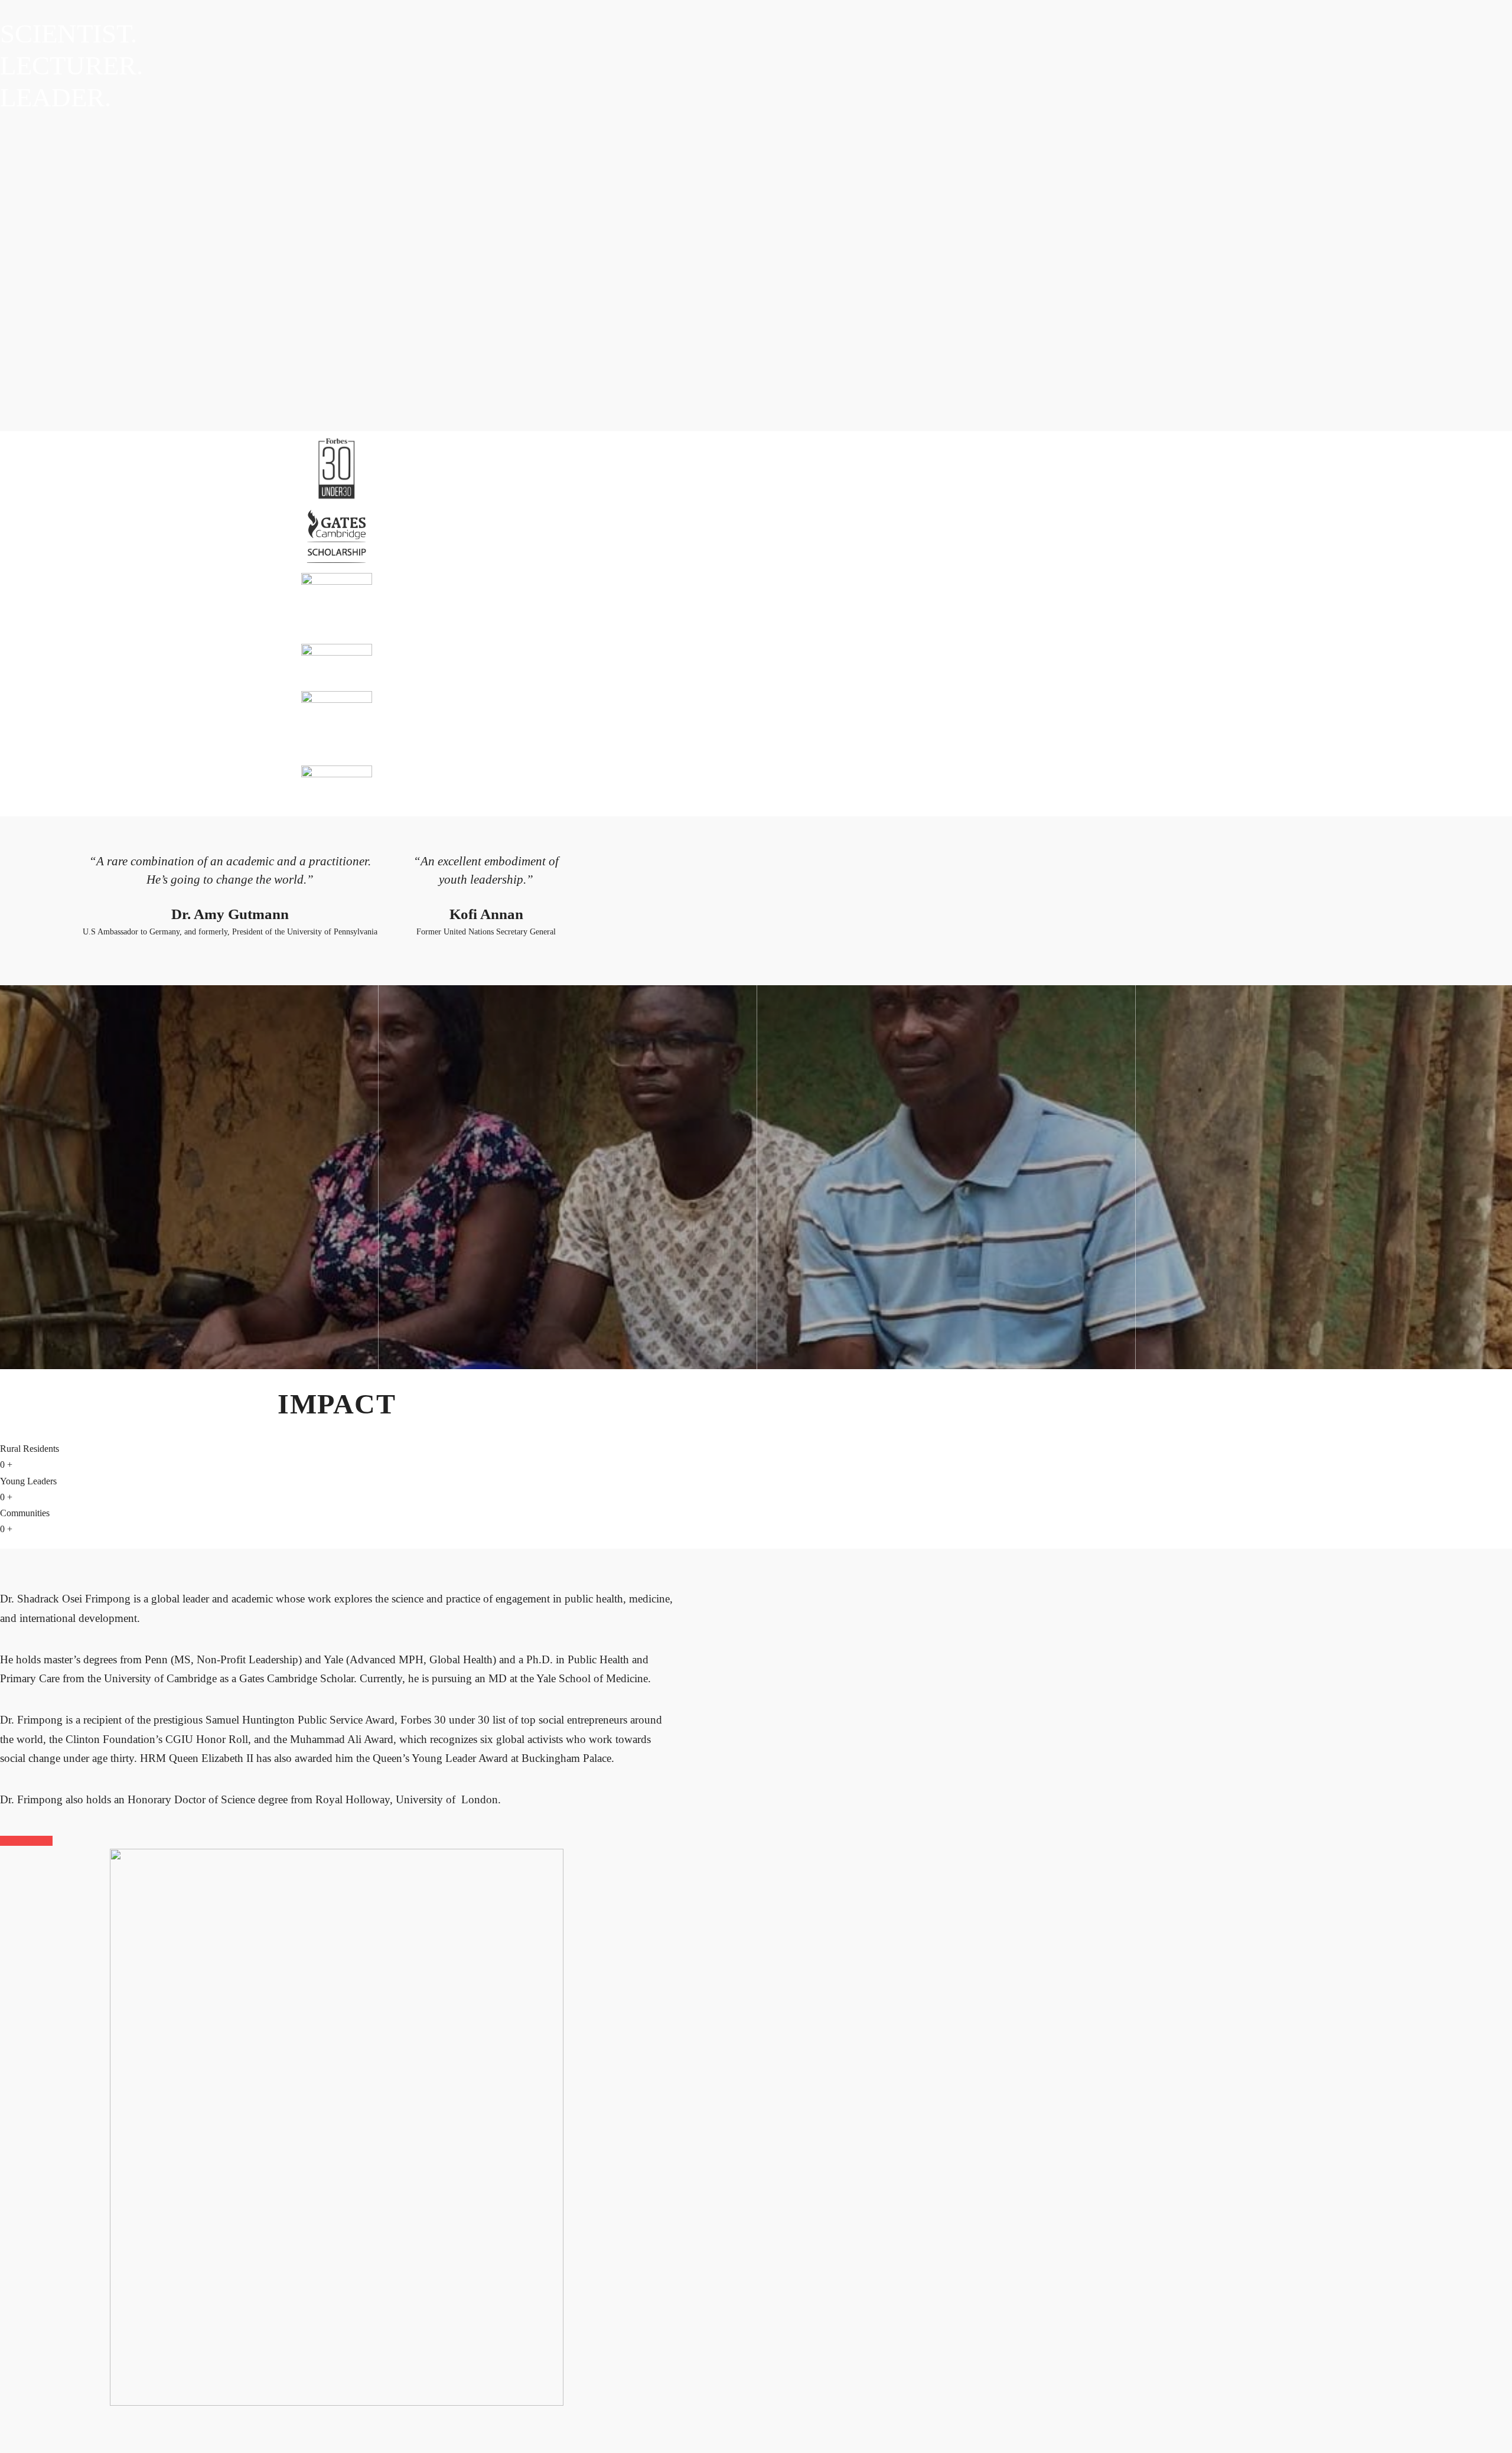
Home (14, 776)
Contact (214, 776)
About (46, 776)
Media (136, 776)
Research (174, 776)
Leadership (96, 776)
